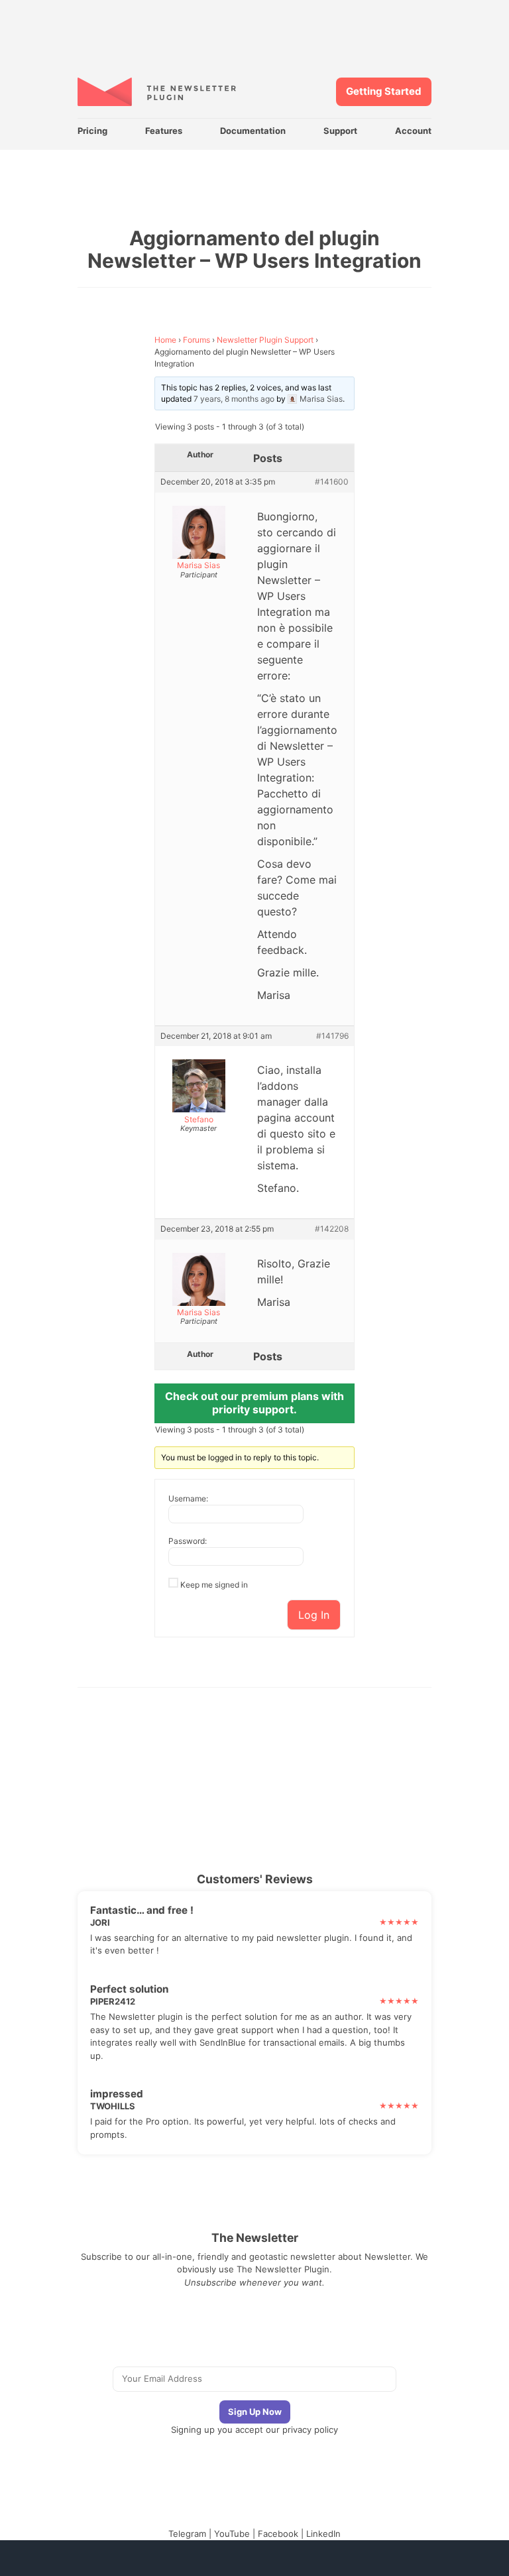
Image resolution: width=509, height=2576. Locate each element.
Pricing (92, 131)
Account (413, 131)
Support (340, 131)
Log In (314, 1615)
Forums (197, 340)
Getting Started (384, 91)
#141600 (332, 482)
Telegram (187, 2534)
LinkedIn (323, 2534)
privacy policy (310, 2430)
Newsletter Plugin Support (265, 340)
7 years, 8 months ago (234, 399)
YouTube (232, 2534)
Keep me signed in (214, 1585)
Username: (188, 1498)
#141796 (332, 1036)
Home (165, 340)
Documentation (253, 131)
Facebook (278, 2534)
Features (164, 131)
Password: (188, 1541)
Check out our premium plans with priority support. (254, 1403)
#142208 (332, 1229)
